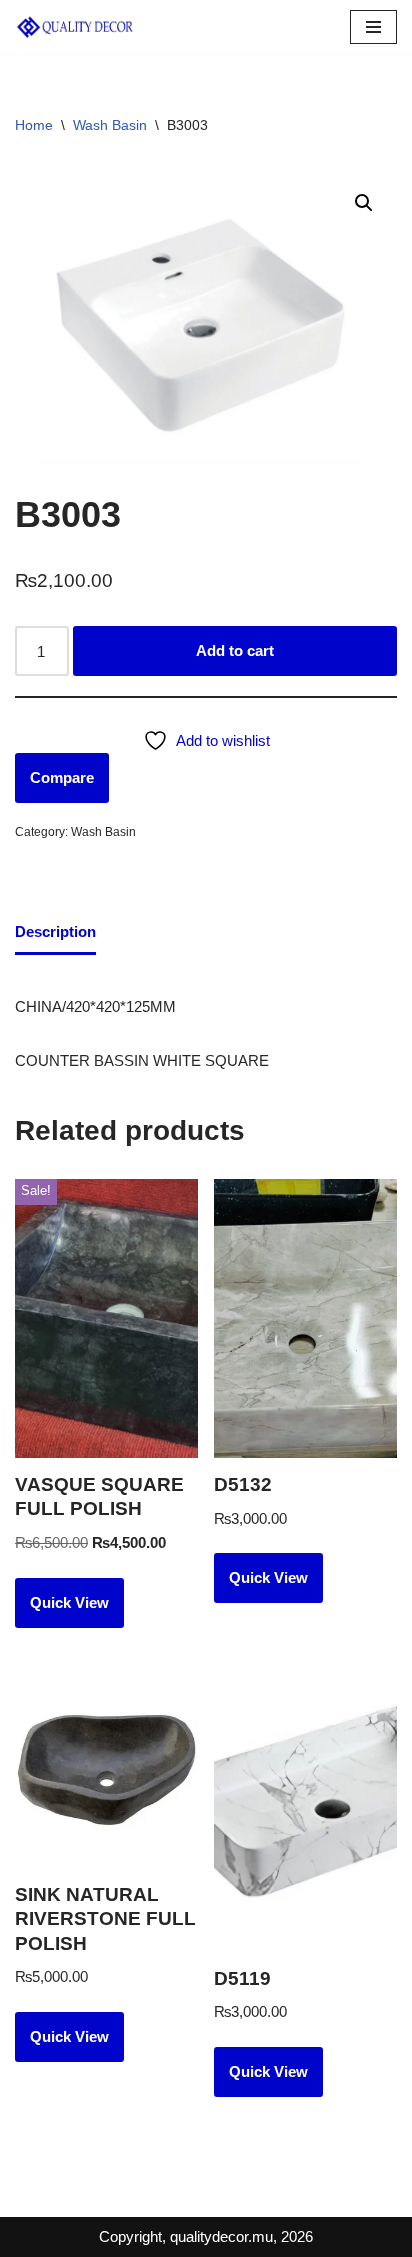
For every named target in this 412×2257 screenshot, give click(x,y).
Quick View (69, 1602)
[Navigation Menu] (373, 27)
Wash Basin (110, 125)
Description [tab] (55, 931)
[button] (364, 203)
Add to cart (235, 650)
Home (34, 125)
